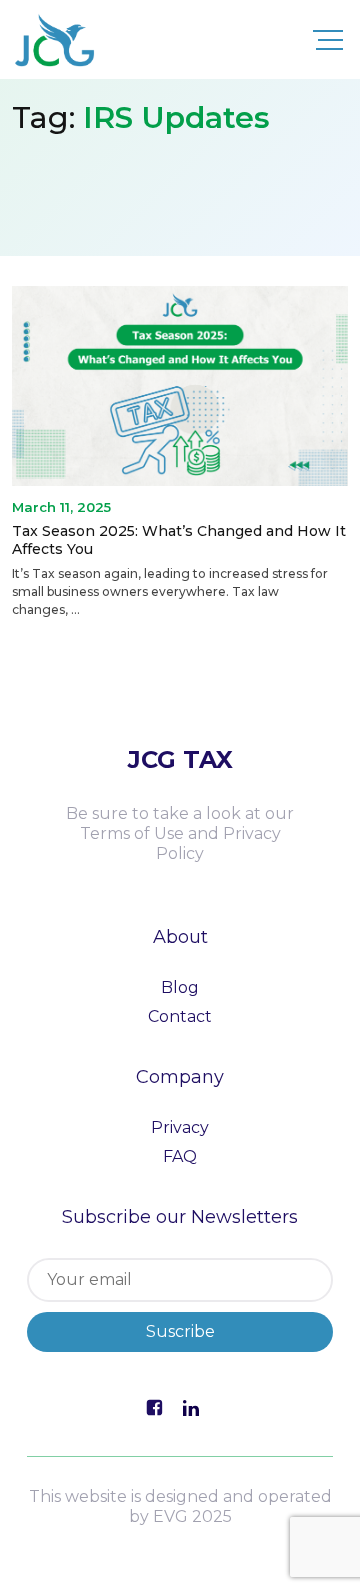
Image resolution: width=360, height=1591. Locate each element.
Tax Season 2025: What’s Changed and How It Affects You (179, 540)
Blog (180, 987)
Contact (180, 1016)
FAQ (180, 1156)
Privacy (180, 1127)
